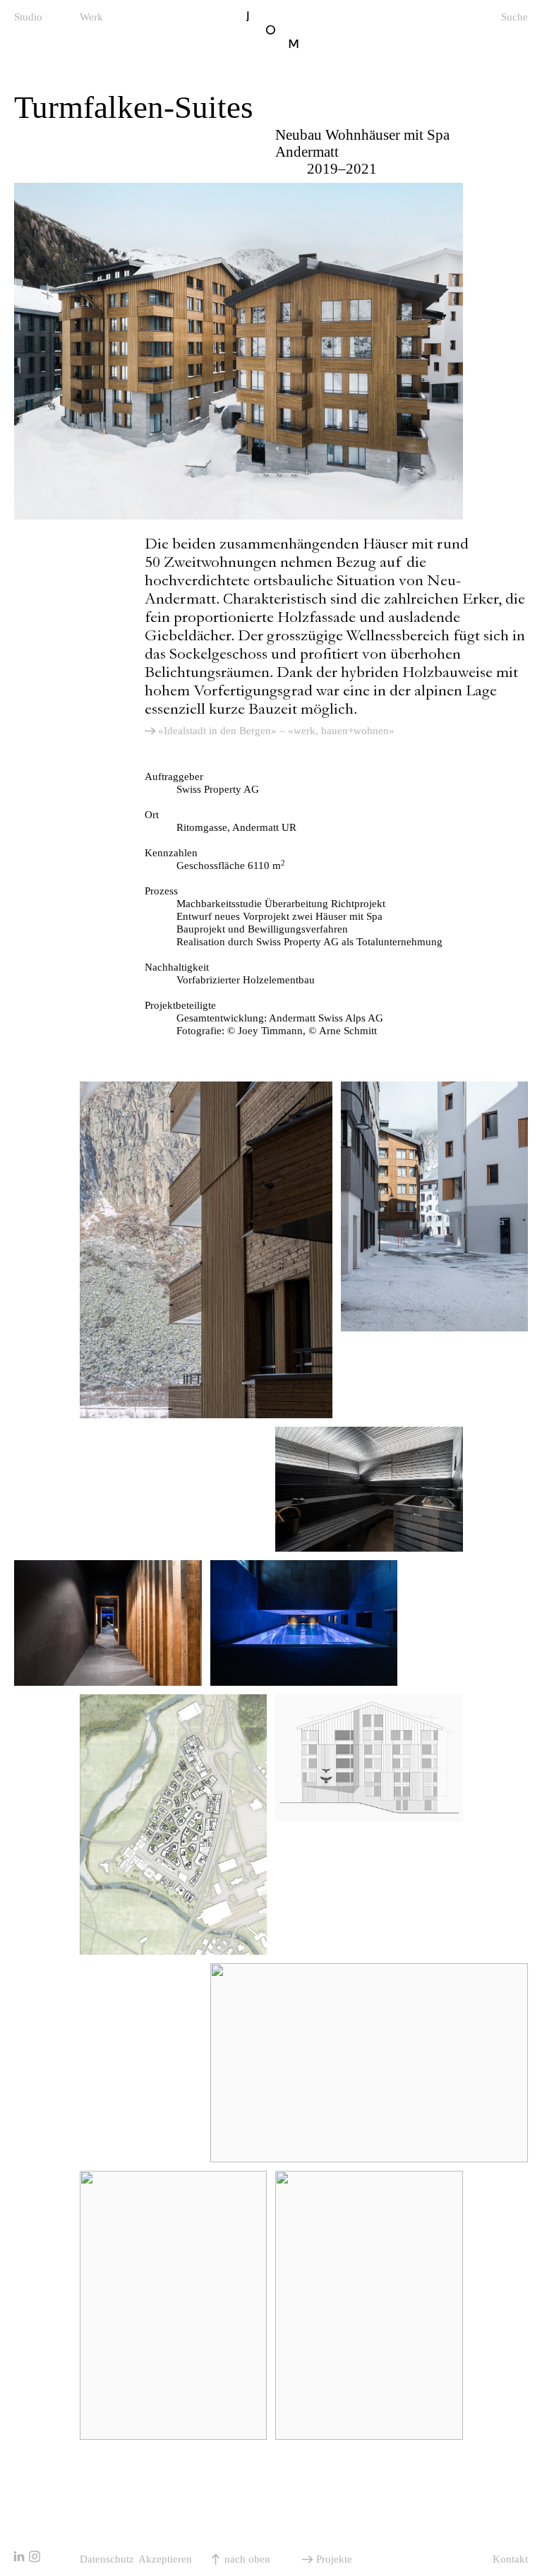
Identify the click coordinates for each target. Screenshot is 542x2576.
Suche (514, 17)
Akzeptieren (165, 2559)
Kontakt (510, 2559)
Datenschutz (107, 2559)
